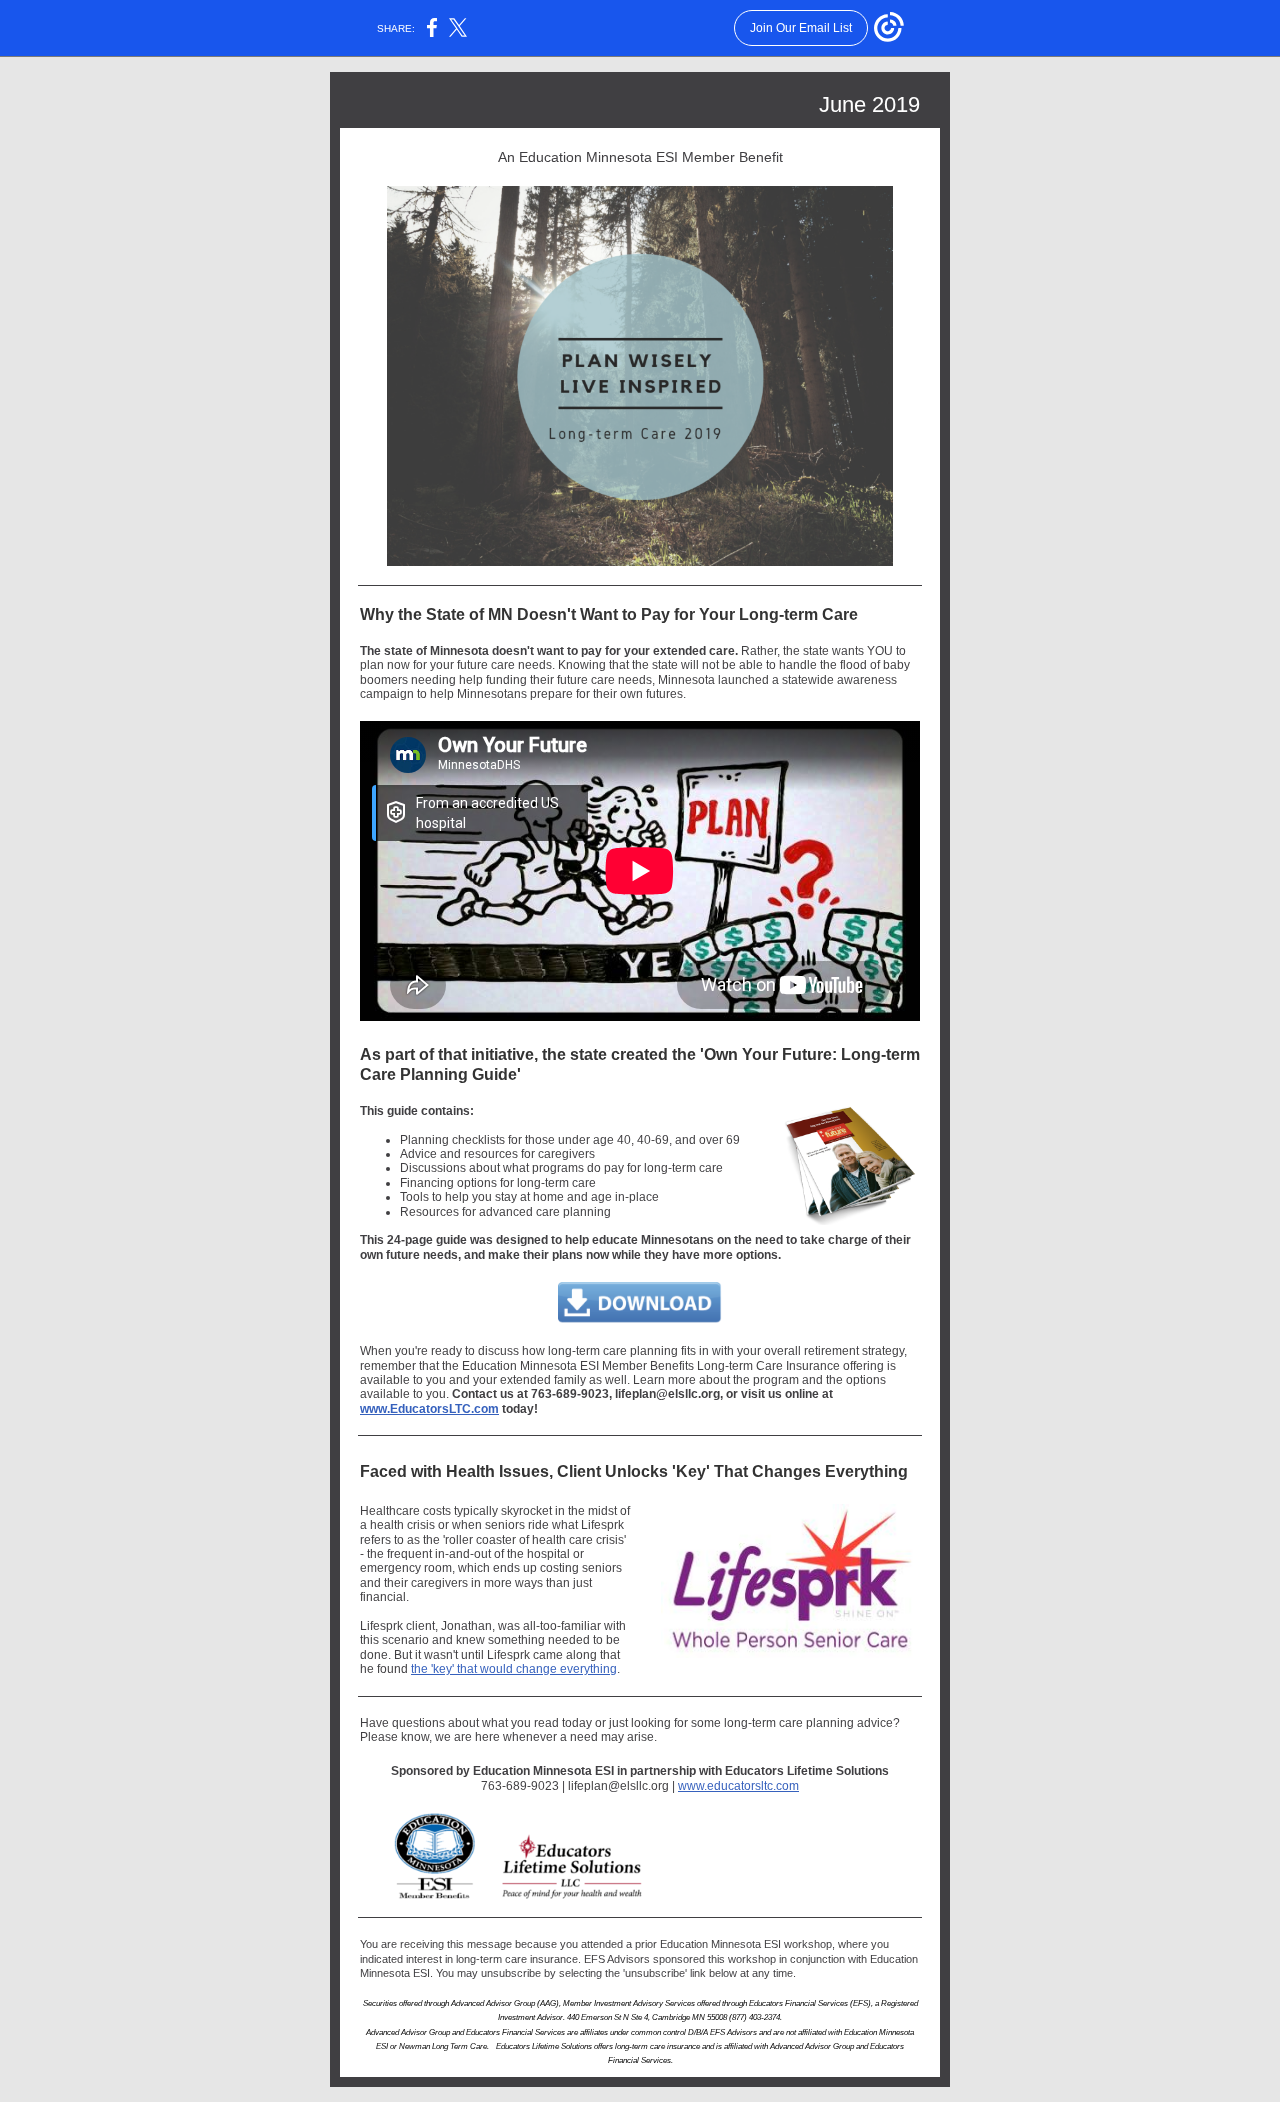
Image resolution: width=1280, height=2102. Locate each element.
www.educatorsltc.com (738, 1786)
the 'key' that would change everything (514, 1669)
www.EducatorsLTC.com (429, 1409)
